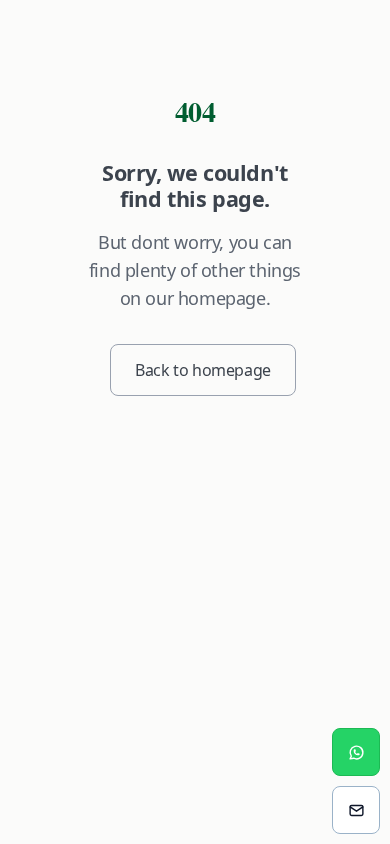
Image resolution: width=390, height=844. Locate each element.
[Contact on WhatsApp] (356, 752)
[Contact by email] (356, 810)
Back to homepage (203, 370)
